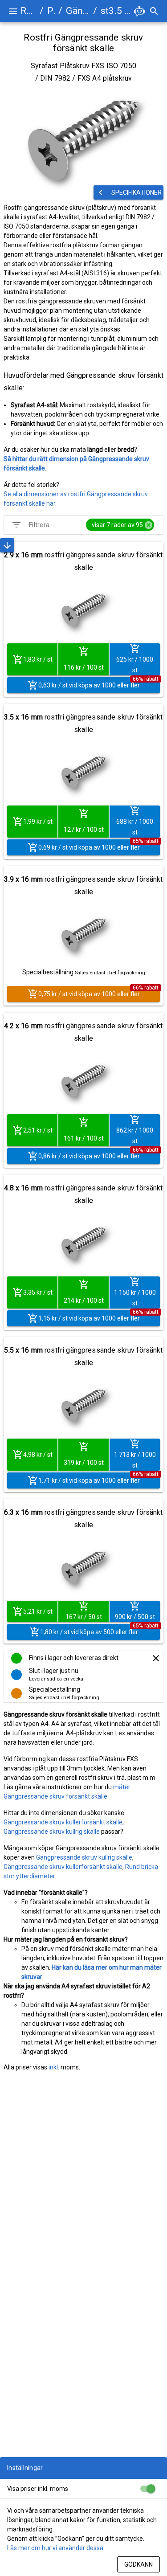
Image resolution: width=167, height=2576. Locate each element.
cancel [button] (149, 525)
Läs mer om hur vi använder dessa (55, 2548)
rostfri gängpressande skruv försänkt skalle (83, 561)
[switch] (147, 2489)
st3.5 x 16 (116, 11)
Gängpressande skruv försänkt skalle (77, 11)
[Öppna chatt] (139, 11)
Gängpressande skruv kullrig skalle (52, 1832)
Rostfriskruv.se (28, 11)
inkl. (54, 2067)
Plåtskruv (51, 11)
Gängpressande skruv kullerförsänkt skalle (63, 1822)
